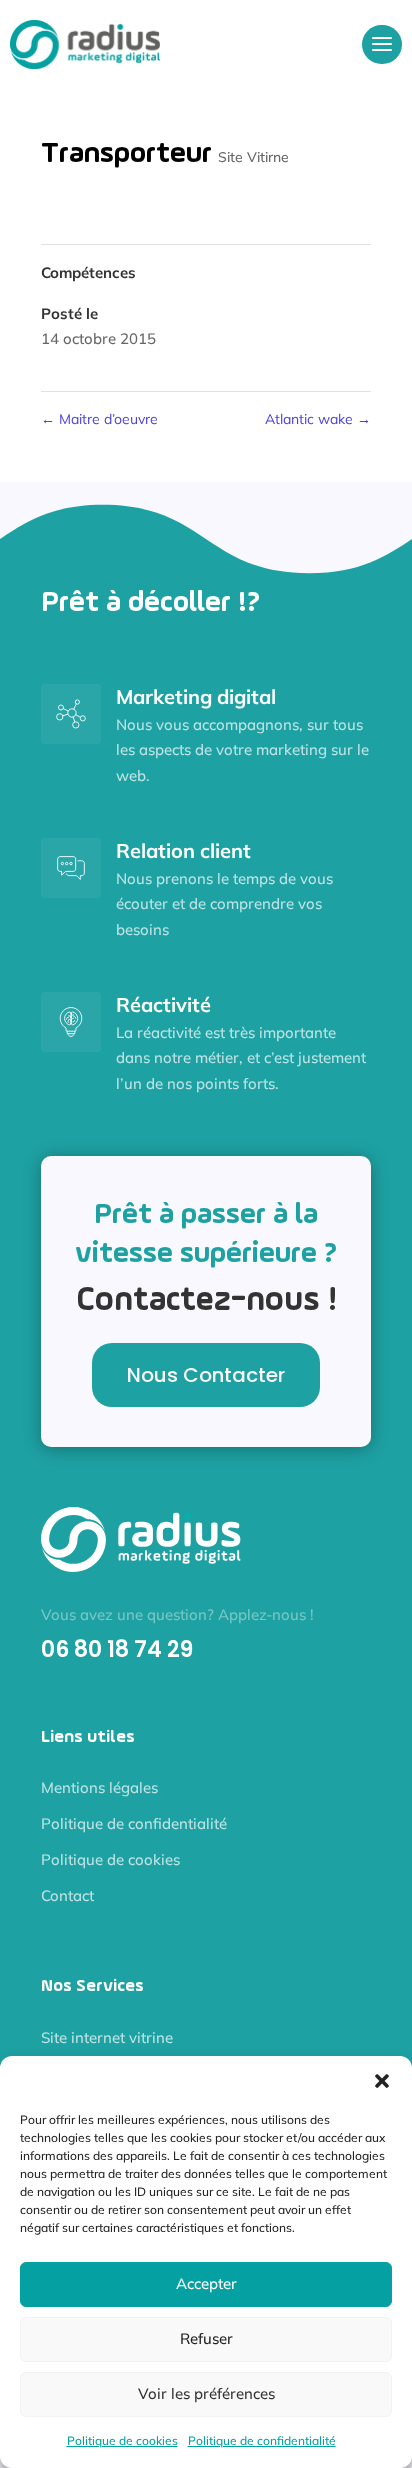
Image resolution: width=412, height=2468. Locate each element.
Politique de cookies (122, 2440)
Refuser (206, 2338)
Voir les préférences (206, 2393)
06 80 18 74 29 (117, 1649)
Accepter (206, 2283)
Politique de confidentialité (262, 2440)
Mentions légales (99, 1787)
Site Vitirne (253, 157)
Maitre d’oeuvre (99, 419)
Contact (67, 1895)
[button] (382, 2081)
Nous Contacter (206, 1375)
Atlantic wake (318, 419)
